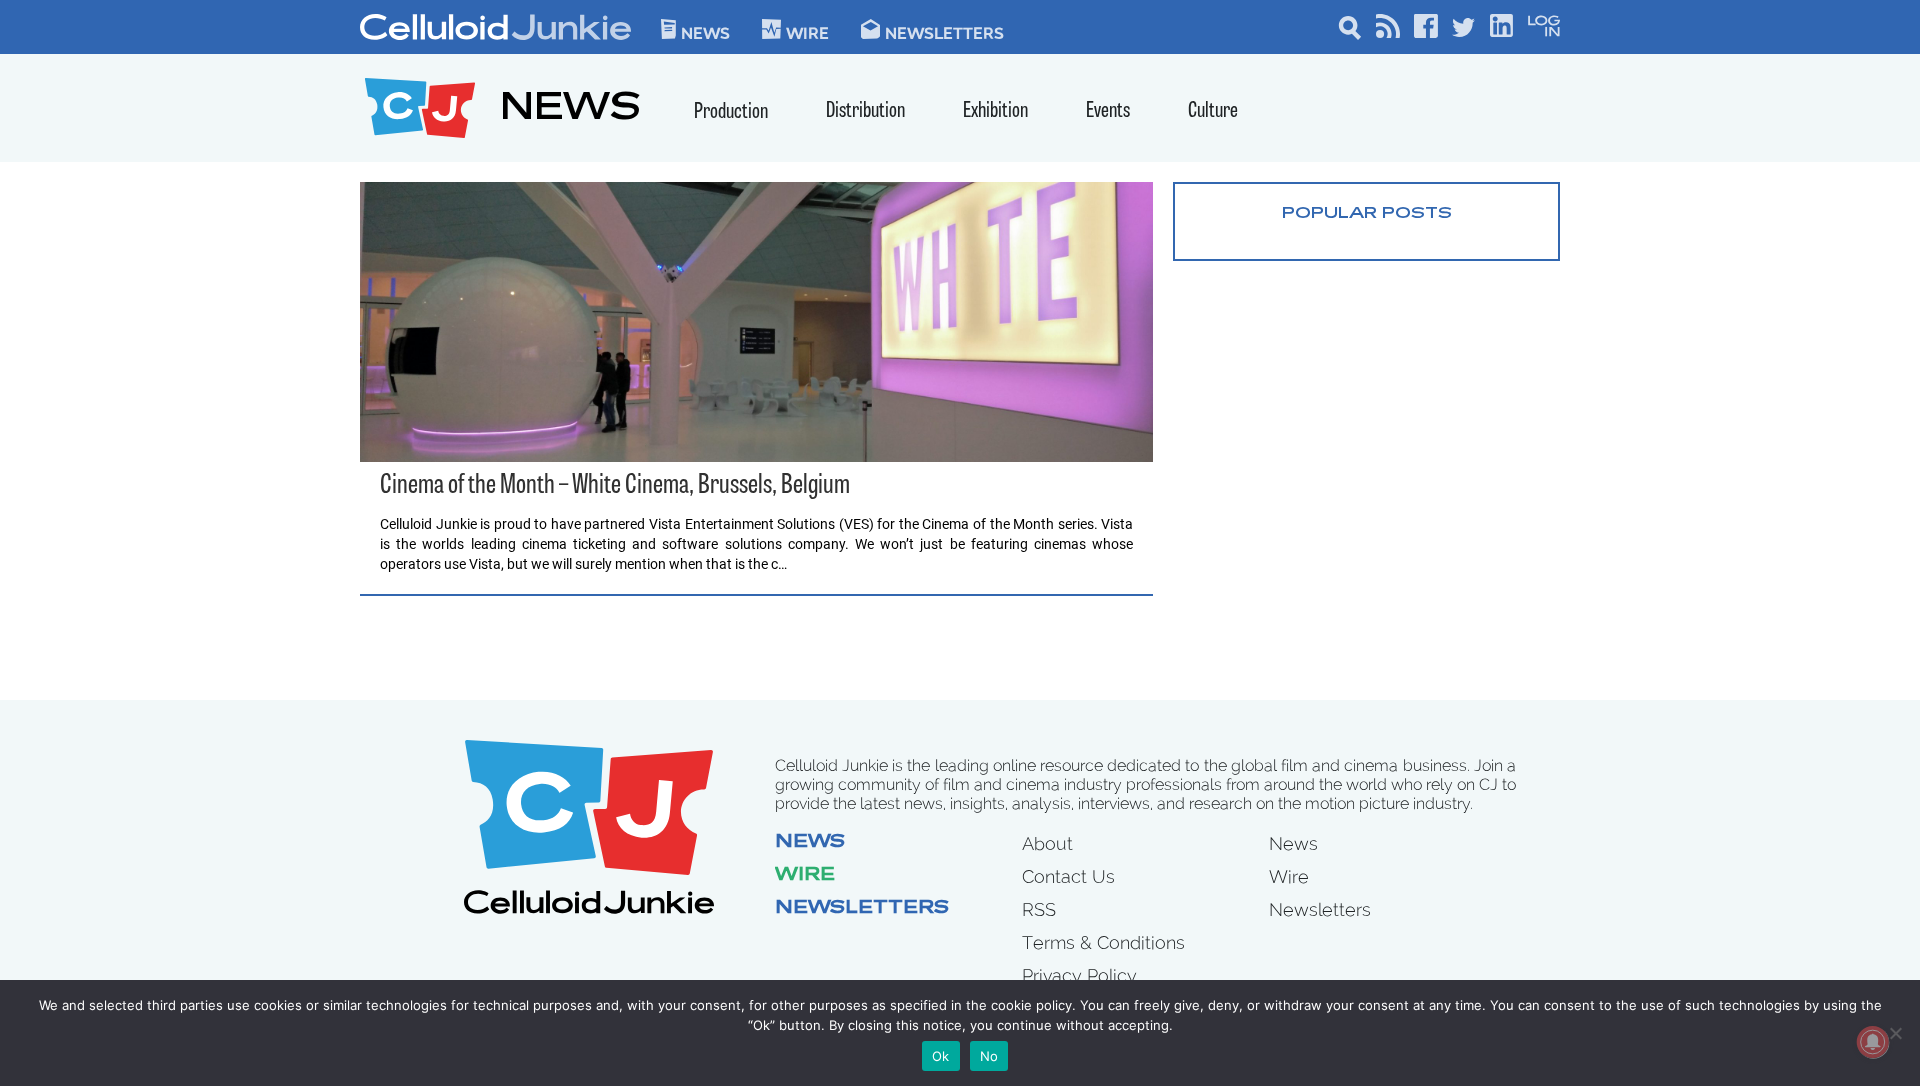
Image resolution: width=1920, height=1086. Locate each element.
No (989, 1056)
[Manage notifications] (1873, 1042)
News (705, 32)
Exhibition (995, 111)
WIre (807, 32)
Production (731, 112)
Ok (941, 1056)
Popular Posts (1367, 214)
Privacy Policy (1079, 975)
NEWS (570, 110)
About (1047, 843)
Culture (1213, 111)
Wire (805, 876)
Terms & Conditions (1103, 942)
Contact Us (1068, 876)
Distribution (865, 111)
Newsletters (944, 32)
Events (1108, 111)
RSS (1039, 909)
